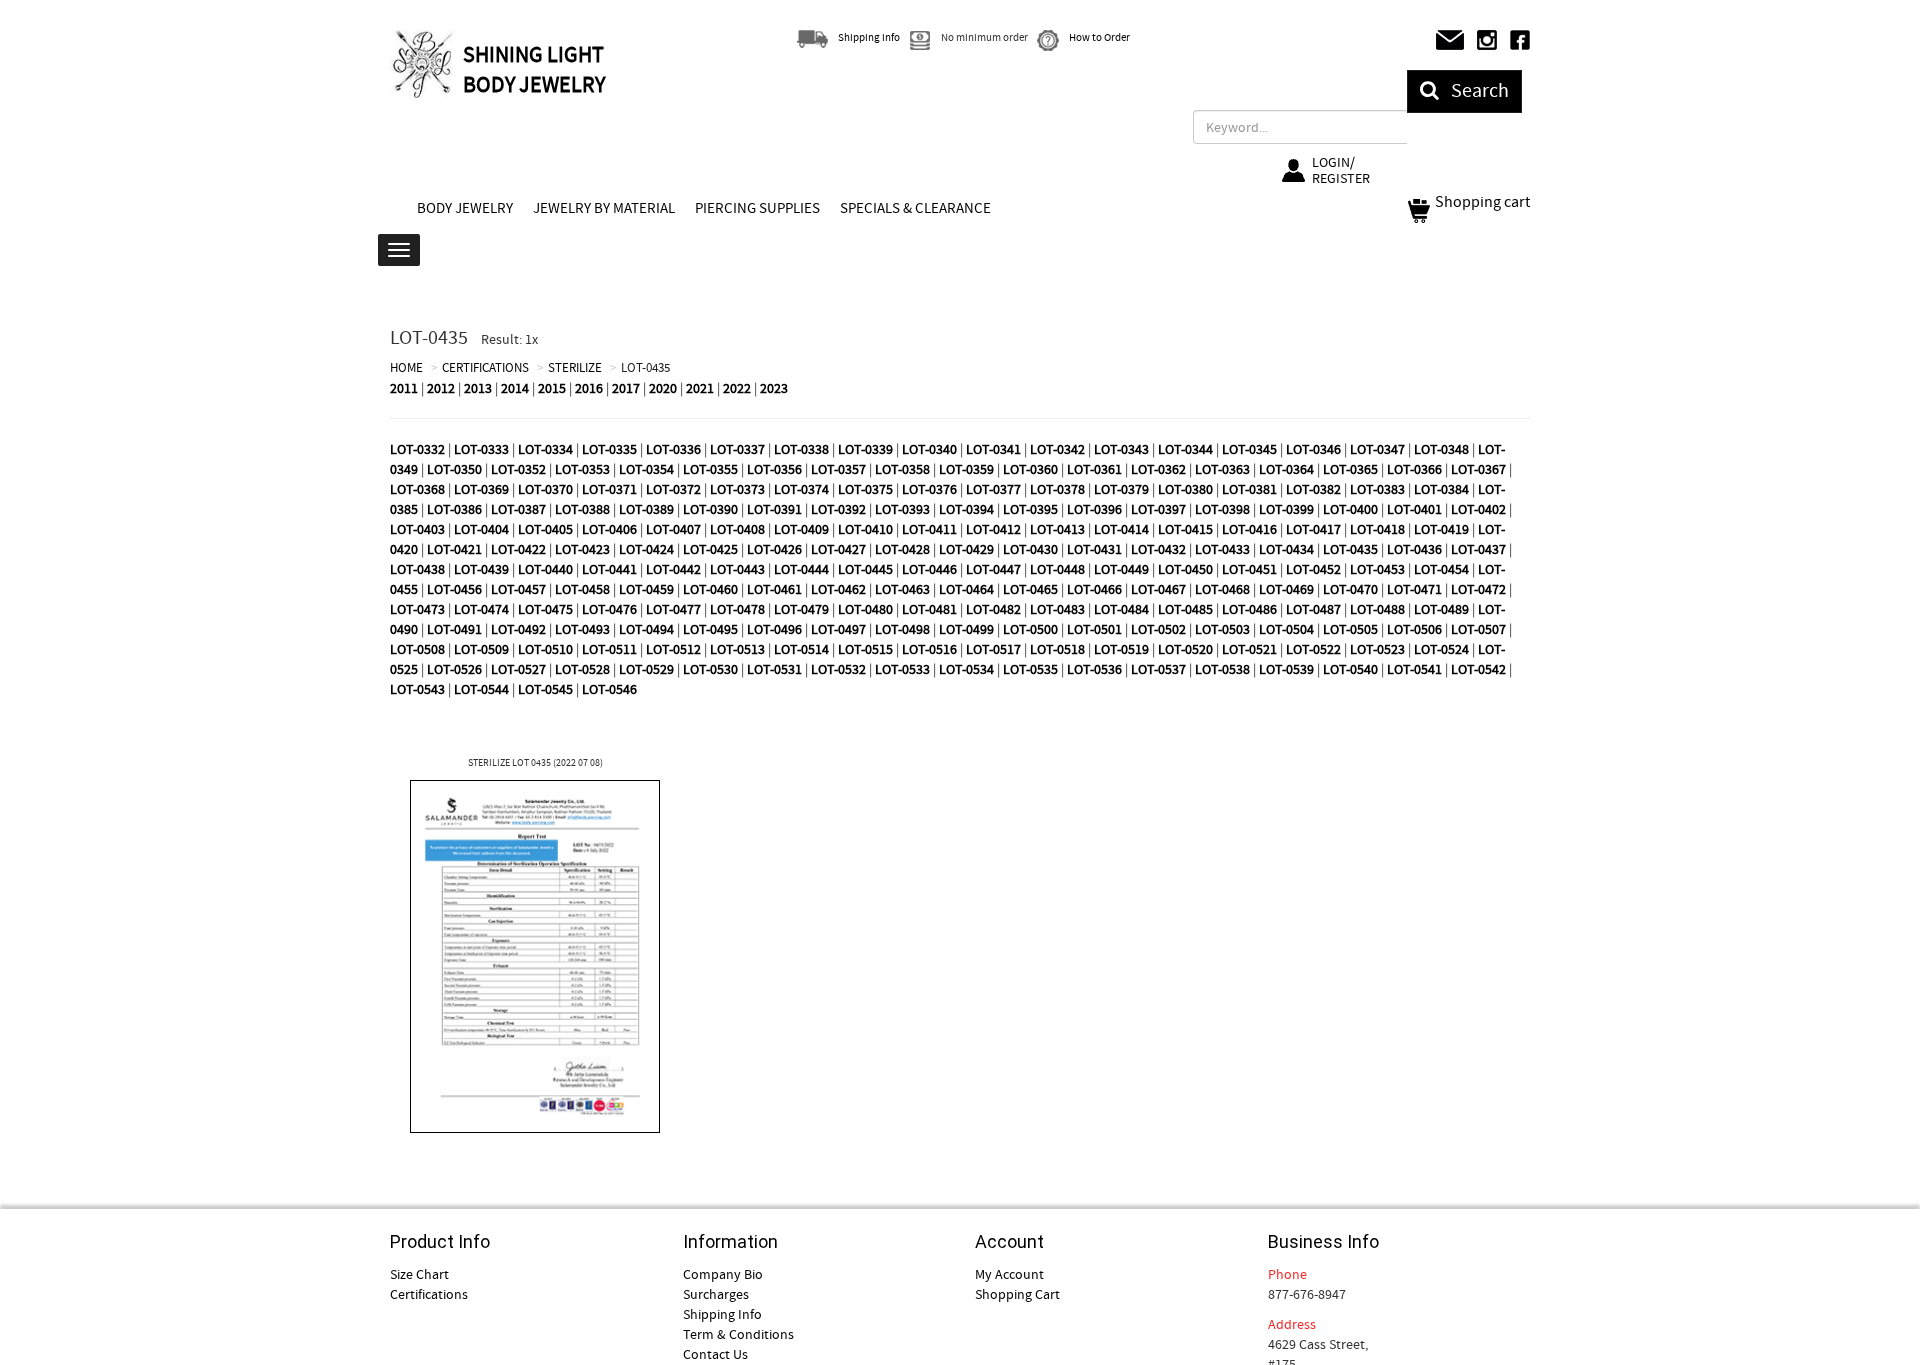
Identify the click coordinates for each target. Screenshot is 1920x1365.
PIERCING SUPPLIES (757, 208)
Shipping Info (722, 1314)
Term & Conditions (738, 1334)
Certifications (429, 1294)
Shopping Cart (1017, 1294)
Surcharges (716, 1294)
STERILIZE (575, 367)
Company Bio (723, 1274)
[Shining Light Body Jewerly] (424, 64)
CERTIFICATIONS (485, 367)
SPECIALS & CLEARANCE (915, 208)
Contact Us (715, 1354)
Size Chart (419, 1274)
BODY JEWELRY (465, 208)
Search (1474, 90)
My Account (1009, 1274)
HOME (406, 367)
